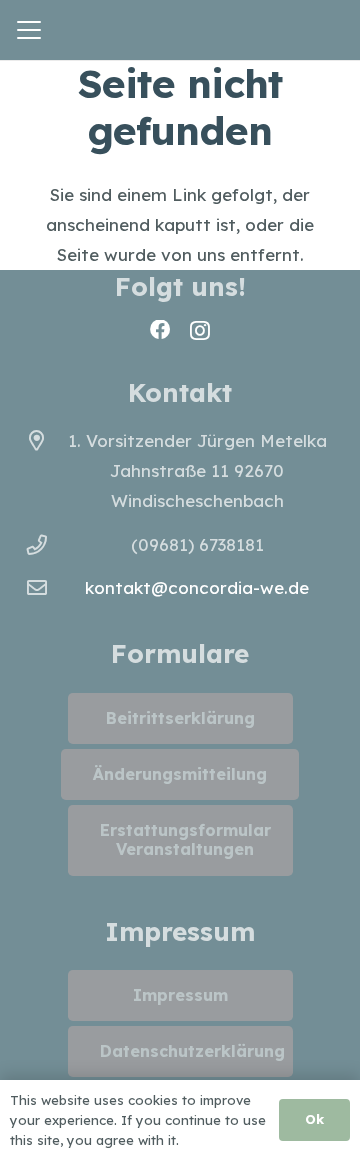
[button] (28, 30)
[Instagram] (200, 331)
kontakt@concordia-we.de (197, 587)
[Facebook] (160, 330)
